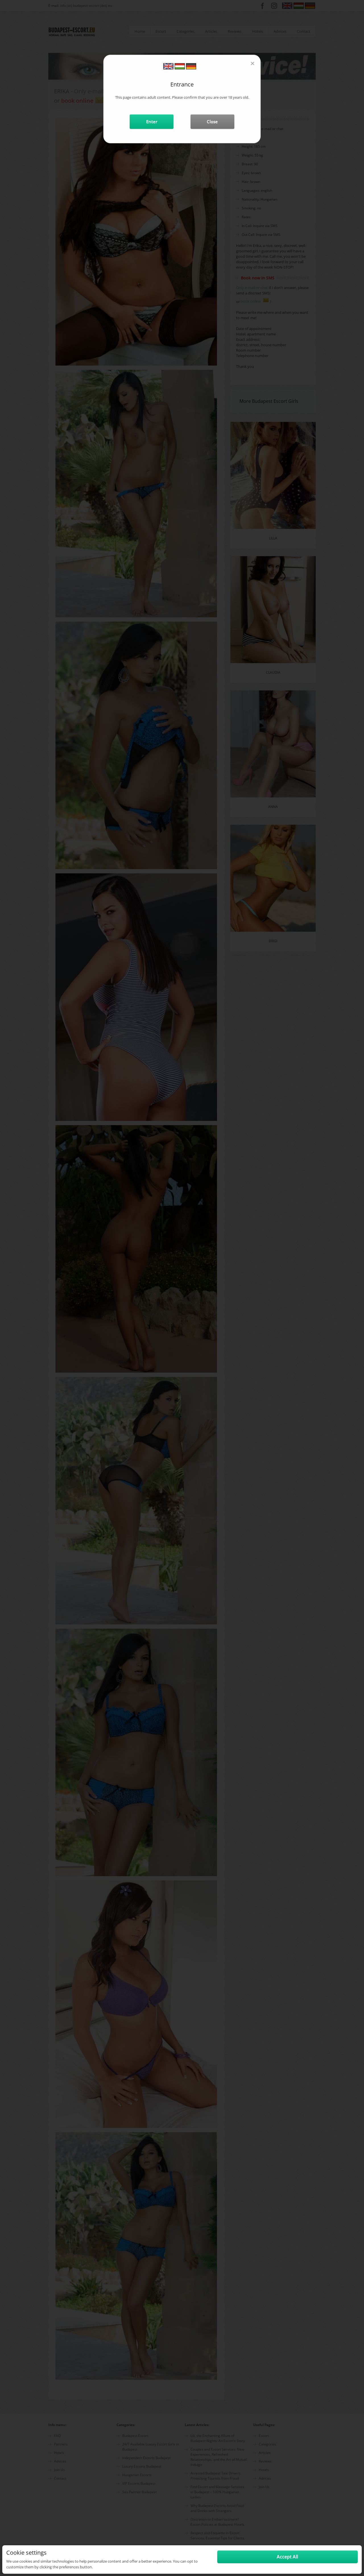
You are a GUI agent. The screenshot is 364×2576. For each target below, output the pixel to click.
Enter (152, 121)
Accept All (287, 2557)
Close (212, 121)
